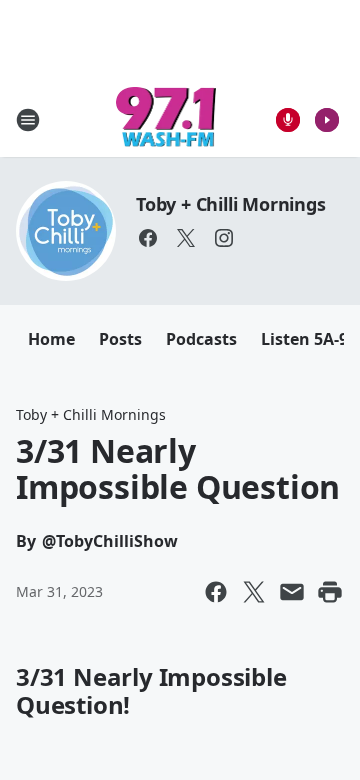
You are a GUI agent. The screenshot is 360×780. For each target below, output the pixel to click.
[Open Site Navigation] (28, 120)
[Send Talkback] (288, 120)
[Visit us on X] (186, 238)
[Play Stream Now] (327, 120)
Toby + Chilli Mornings (231, 204)
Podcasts (201, 339)
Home (51, 339)
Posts (120, 339)
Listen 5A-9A (310, 339)
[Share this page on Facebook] (216, 592)
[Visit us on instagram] (224, 238)
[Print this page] (330, 592)
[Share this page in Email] (292, 592)
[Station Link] (166, 119)
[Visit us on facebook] (148, 238)
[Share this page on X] (254, 592)
